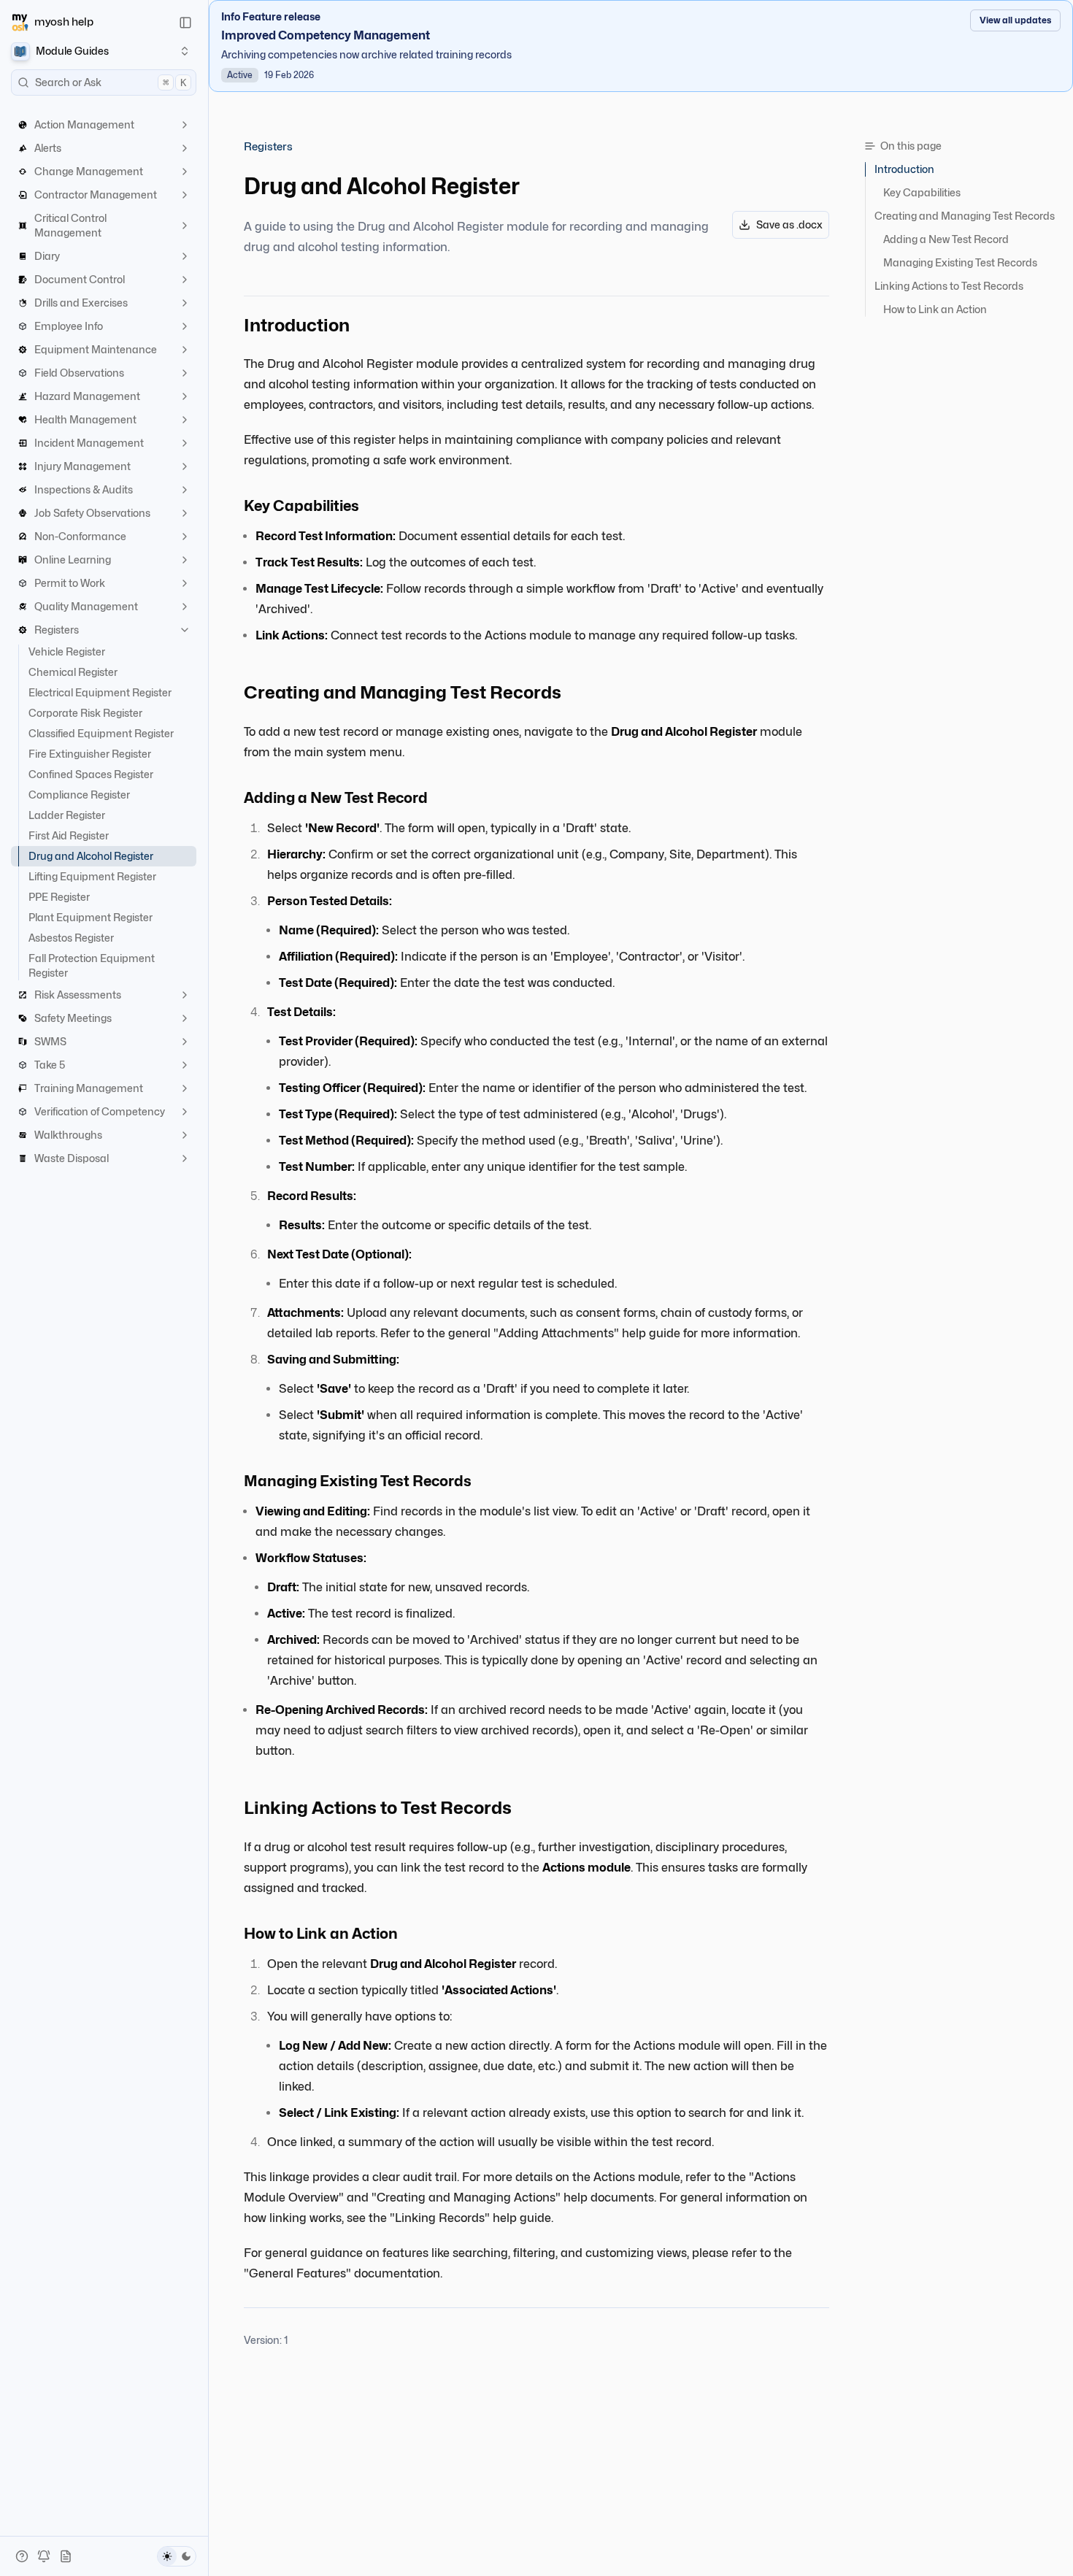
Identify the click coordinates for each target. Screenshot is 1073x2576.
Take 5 (50, 1065)
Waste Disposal (72, 1158)
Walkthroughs (68, 1135)
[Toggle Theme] (177, 2556)
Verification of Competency (100, 1111)
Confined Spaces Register (91, 774)
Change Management (89, 171)
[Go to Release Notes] (66, 2556)
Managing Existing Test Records (960, 262)
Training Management (89, 1088)
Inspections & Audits (84, 489)
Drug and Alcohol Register (91, 856)
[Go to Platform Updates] (44, 2556)
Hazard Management (87, 396)
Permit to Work (70, 583)
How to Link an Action (935, 309)
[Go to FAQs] (22, 2556)
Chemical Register (73, 672)
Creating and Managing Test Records (965, 216)
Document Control (80, 279)
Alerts (48, 148)
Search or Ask (111, 82)
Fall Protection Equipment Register (92, 965)
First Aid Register (69, 835)
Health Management (85, 419)
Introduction (904, 169)
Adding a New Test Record (946, 239)
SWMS (50, 1041)
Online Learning (73, 560)
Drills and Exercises (81, 303)
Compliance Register (79, 795)
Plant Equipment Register (91, 917)
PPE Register (59, 897)
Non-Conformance (80, 536)
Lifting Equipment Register (92, 876)
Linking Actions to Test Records (949, 286)
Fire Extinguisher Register (90, 754)
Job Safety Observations (92, 513)
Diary (47, 256)
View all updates (1015, 20)
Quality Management (86, 606)
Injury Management (82, 466)
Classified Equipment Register (101, 733)
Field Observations (79, 373)
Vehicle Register (67, 651)
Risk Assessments (78, 995)
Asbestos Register (71, 938)
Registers (57, 630)
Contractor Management (96, 195)
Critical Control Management (70, 225)
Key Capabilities (922, 192)
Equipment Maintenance (96, 349)
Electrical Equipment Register (100, 692)
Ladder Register (67, 815)
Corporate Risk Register (85, 713)
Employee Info (69, 326)
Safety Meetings (73, 1018)
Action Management (84, 124)
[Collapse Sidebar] (185, 23)
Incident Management (89, 443)
